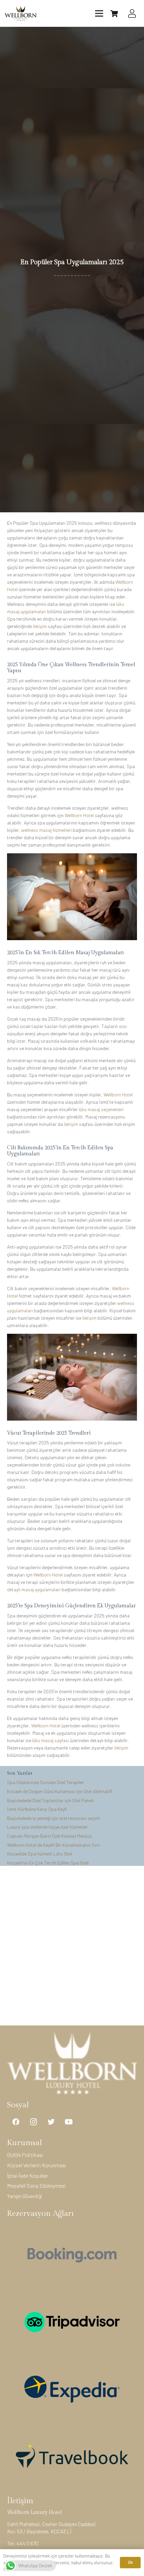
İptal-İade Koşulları (28, 2176)
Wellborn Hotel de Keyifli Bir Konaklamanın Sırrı (54, 1845)
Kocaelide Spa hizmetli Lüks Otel (40, 1854)
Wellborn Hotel (79, 815)
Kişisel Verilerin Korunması (37, 2165)
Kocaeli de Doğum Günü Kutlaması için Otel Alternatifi (60, 1791)
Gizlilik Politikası (25, 2155)
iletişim (40, 626)
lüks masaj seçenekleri (101, 1109)
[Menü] (99, 13)
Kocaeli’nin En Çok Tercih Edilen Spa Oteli (48, 1863)
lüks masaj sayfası (51, 1740)
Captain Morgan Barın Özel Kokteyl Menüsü (49, 1836)
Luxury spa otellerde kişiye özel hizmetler (47, 1827)
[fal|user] (134, 14)
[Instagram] (34, 2122)
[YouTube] (69, 2122)
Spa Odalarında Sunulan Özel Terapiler (46, 1782)
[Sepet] (114, 13)
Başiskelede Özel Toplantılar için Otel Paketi (51, 1800)
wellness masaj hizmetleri (46, 830)
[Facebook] (16, 2122)
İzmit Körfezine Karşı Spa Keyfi (37, 1809)
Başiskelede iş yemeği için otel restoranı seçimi (54, 1818)
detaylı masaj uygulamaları (34, 1589)
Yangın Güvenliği (25, 2196)
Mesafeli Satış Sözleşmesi (36, 2186)
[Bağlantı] (21, 14)
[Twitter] (51, 2122)
